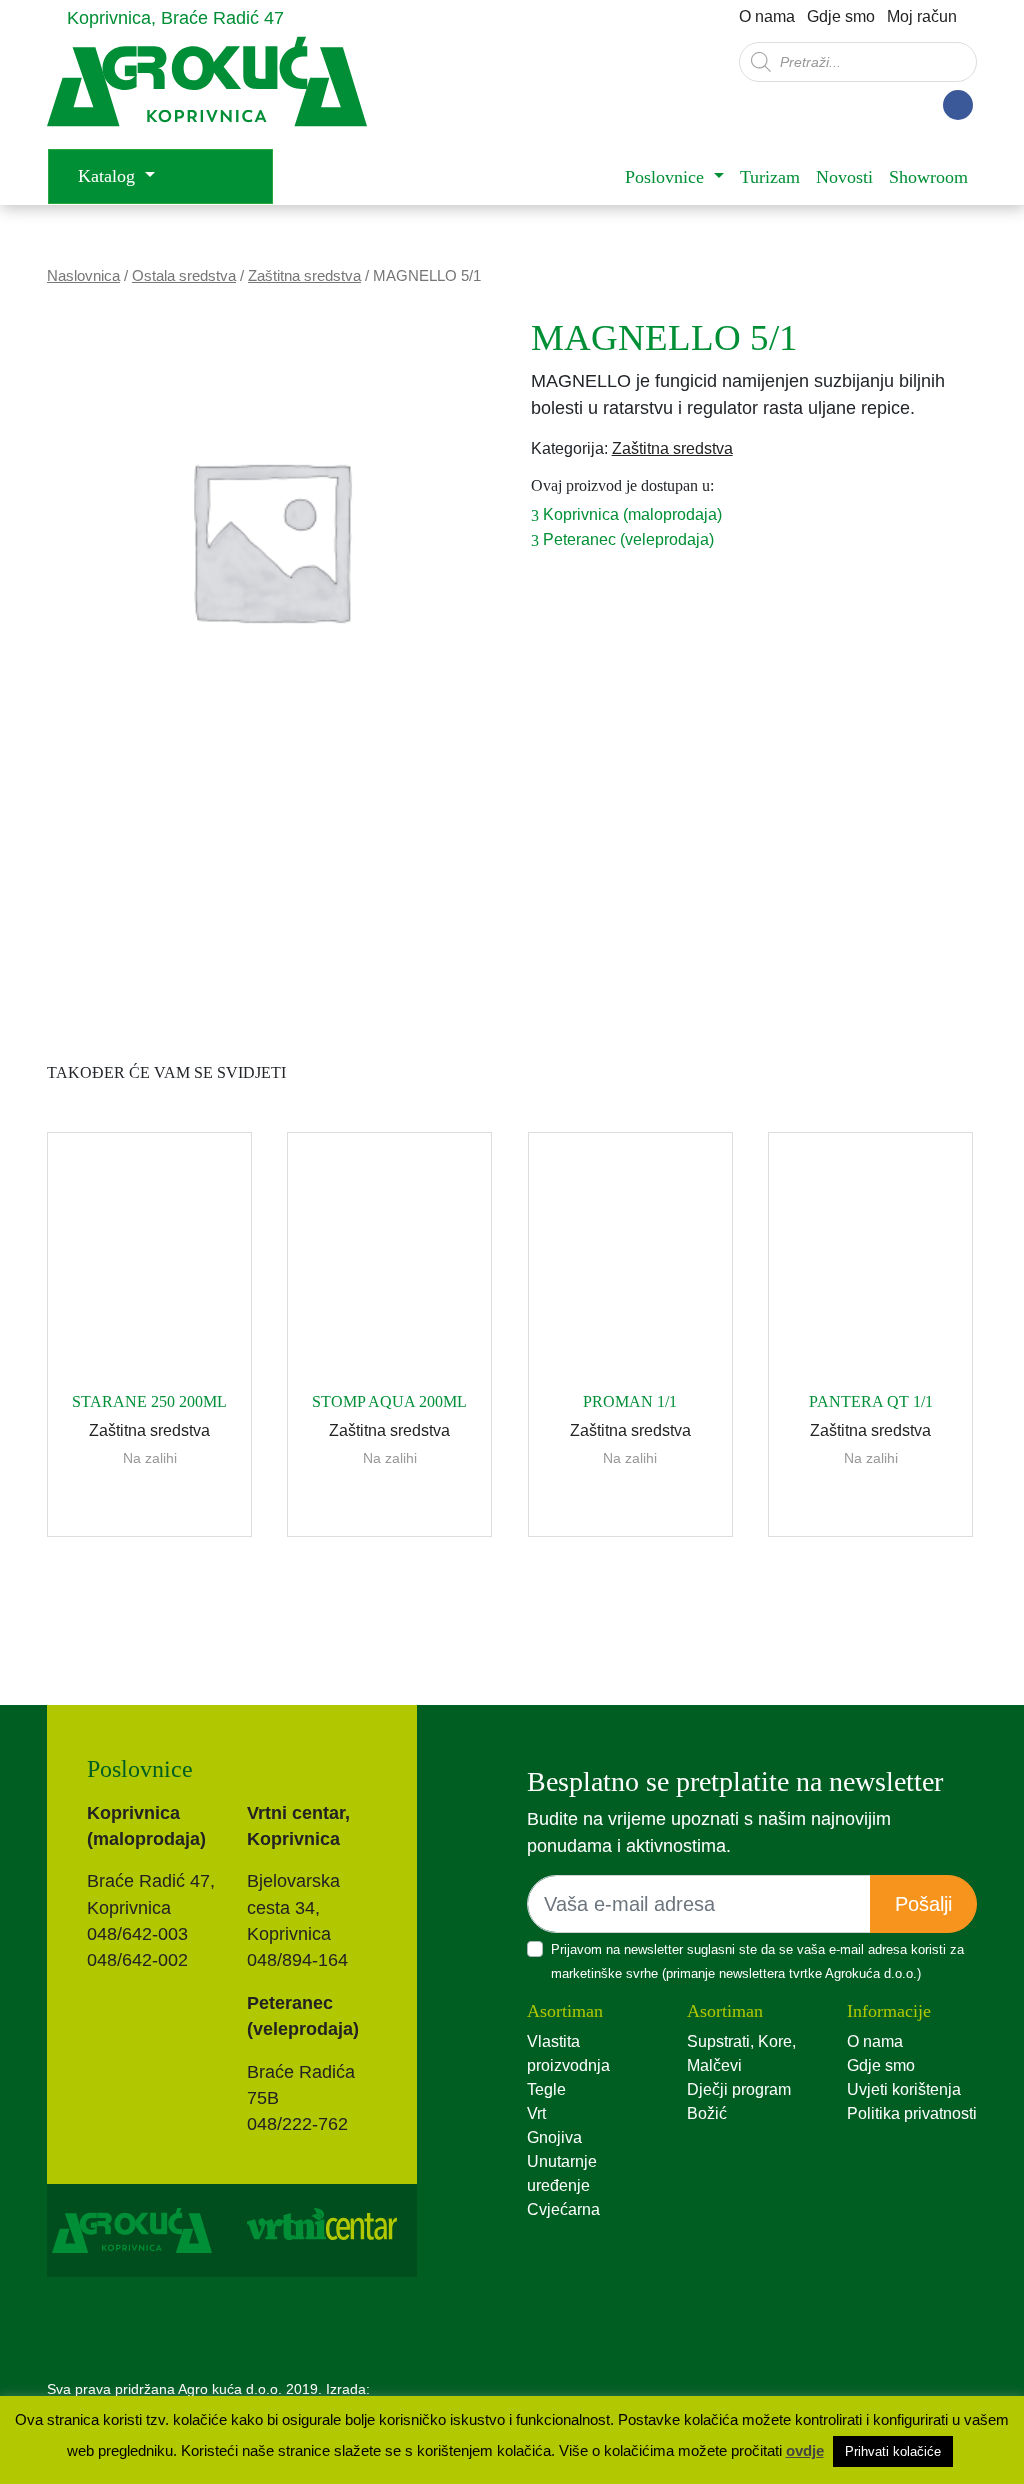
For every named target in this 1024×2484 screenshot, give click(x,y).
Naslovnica (83, 276)
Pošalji (923, 1904)
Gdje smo (841, 16)
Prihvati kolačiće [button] (893, 2451)
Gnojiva (554, 2137)
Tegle (546, 2089)
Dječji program (739, 2089)
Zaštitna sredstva (304, 276)
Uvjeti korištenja (904, 2089)
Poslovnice (667, 177)
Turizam (770, 177)
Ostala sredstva (184, 276)
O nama (767, 16)
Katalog (109, 176)
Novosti (844, 177)
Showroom (928, 177)
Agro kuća (207, 91)
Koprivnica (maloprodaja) (630, 514)
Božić (707, 2113)
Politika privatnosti (912, 2113)
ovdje (805, 2450)
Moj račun (922, 16)
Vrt (536, 2113)
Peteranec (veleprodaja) (626, 539)
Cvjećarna (563, 2209)
